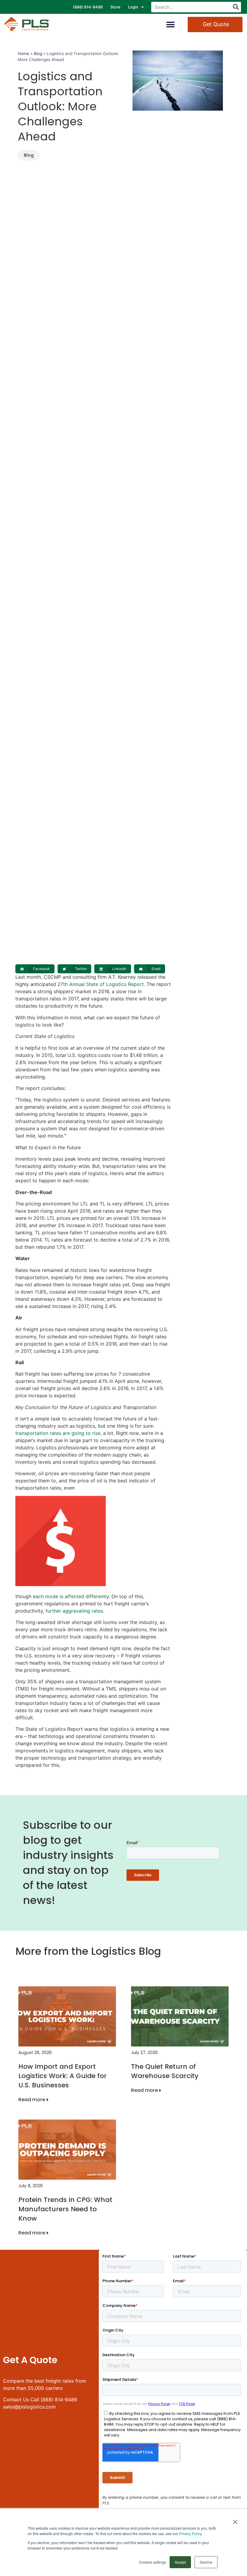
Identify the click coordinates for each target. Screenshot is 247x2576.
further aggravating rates (74, 1611)
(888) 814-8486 (88, 7)
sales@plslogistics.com (29, 2407)
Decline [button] (206, 2562)
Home (23, 54)
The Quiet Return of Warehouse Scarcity (165, 2071)
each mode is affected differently (71, 1596)
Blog (38, 54)
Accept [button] (180, 2562)
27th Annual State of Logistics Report (101, 984)
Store (115, 7)
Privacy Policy (190, 2533)
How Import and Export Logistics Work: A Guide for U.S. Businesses (63, 2076)
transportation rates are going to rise (58, 1433)
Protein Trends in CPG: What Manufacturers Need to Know (65, 2209)
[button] (170, 25)
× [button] (235, 2520)
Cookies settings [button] (152, 2562)
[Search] (236, 7)
